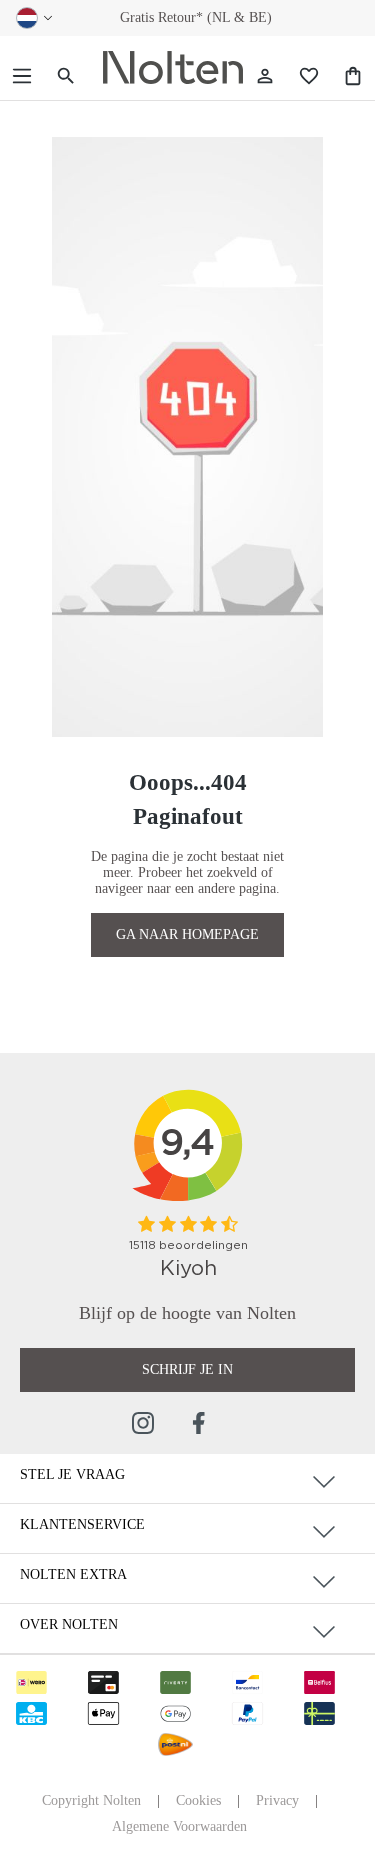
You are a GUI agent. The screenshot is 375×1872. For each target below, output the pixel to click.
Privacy (277, 1800)
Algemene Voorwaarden (179, 1826)
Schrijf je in (187, 1369)
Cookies (198, 1800)
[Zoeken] (66, 76)
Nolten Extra (73, 1574)
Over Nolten (69, 1624)
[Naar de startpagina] (173, 68)
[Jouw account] (265, 76)
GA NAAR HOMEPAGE (187, 934)
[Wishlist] (309, 76)
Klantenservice (82, 1524)
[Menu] (22, 76)
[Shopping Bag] (353, 76)
